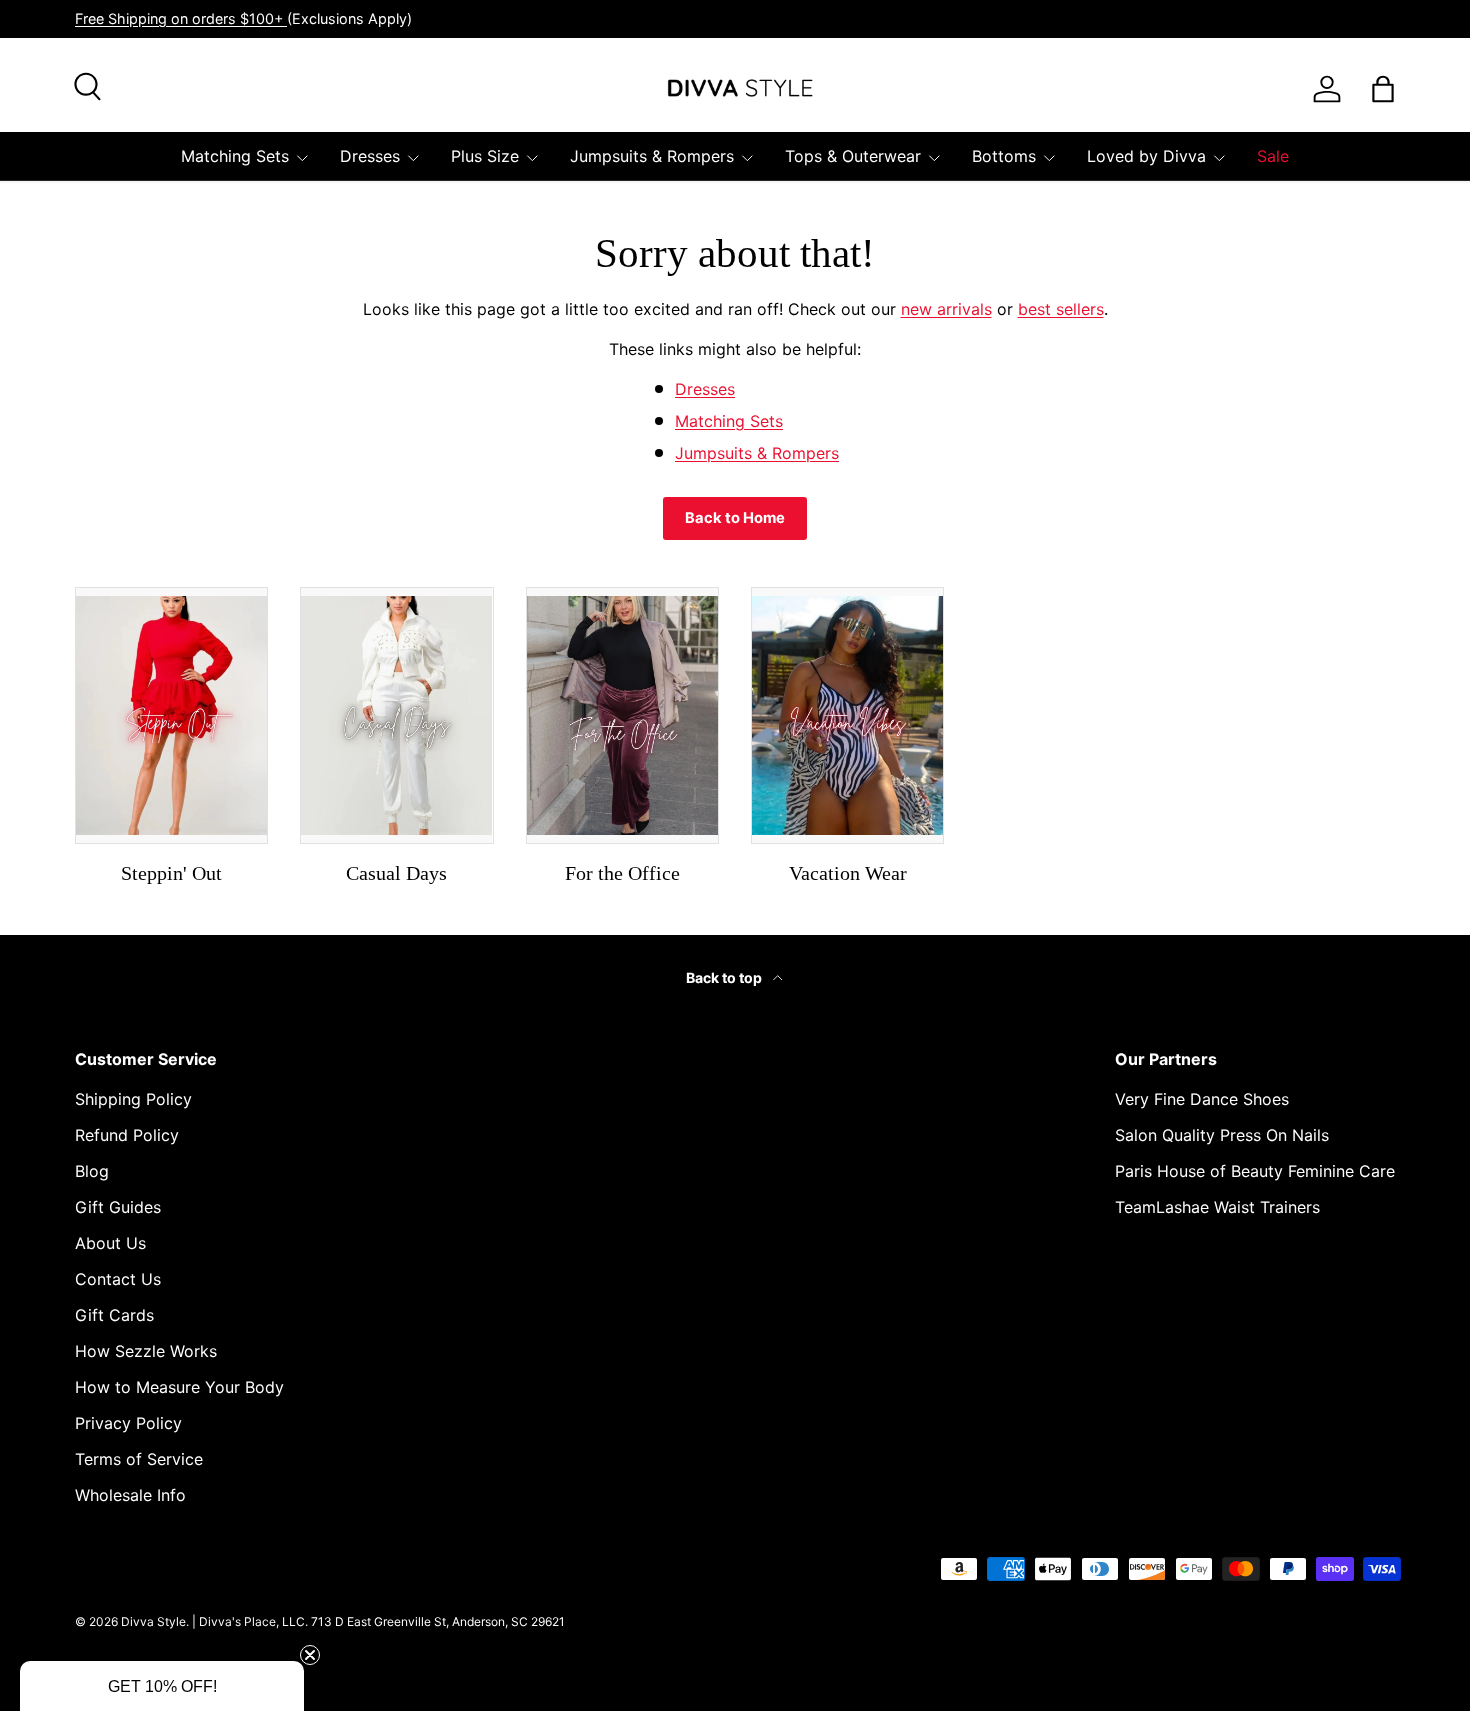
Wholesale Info (130, 1495)
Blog (92, 1171)
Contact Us (118, 1279)
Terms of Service (139, 1459)
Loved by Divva (1146, 156)
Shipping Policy (133, 1099)
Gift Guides (118, 1207)
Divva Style (153, 1621)
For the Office (622, 873)
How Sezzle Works (146, 1351)
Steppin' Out (171, 873)
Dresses (370, 156)
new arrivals (946, 309)
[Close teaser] (310, 1655)
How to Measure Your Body (179, 1387)
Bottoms (1004, 156)
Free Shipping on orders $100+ (181, 18)
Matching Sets (235, 156)
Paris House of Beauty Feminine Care (1255, 1171)
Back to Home (735, 518)
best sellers (1061, 309)
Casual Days (396, 873)
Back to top (725, 977)
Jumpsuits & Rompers (652, 156)
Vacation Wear (848, 873)
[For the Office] (622, 715)
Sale (1273, 156)
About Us (110, 1243)
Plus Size (485, 156)
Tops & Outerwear (853, 156)
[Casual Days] (396, 715)
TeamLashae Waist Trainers (1217, 1207)
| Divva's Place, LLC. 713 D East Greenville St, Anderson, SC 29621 (378, 1621)
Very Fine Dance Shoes (1202, 1099)
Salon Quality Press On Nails (1222, 1135)
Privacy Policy (128, 1423)
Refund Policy (127, 1135)
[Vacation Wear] (847, 715)
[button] (162, 1686)
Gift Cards (114, 1315)
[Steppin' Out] (171, 715)
